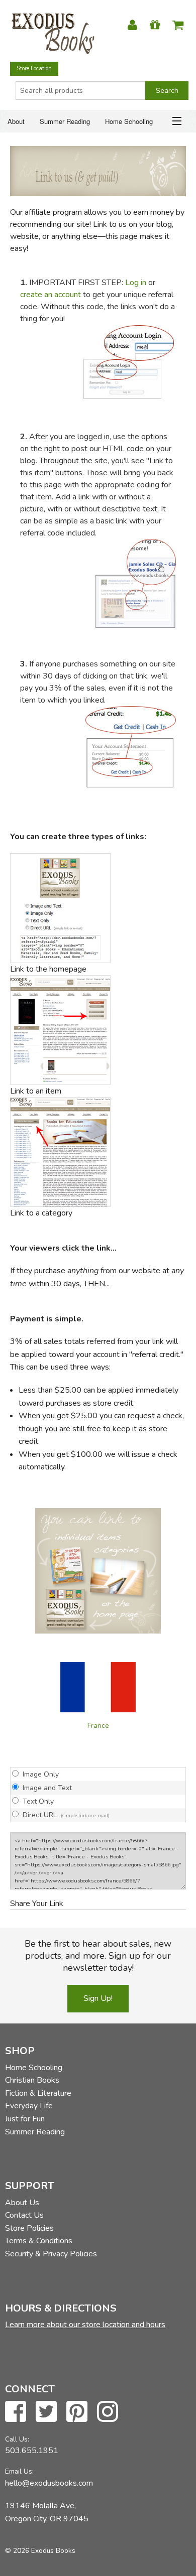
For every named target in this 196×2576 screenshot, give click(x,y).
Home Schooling (129, 121)
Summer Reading (65, 121)
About (16, 121)
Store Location (34, 69)
